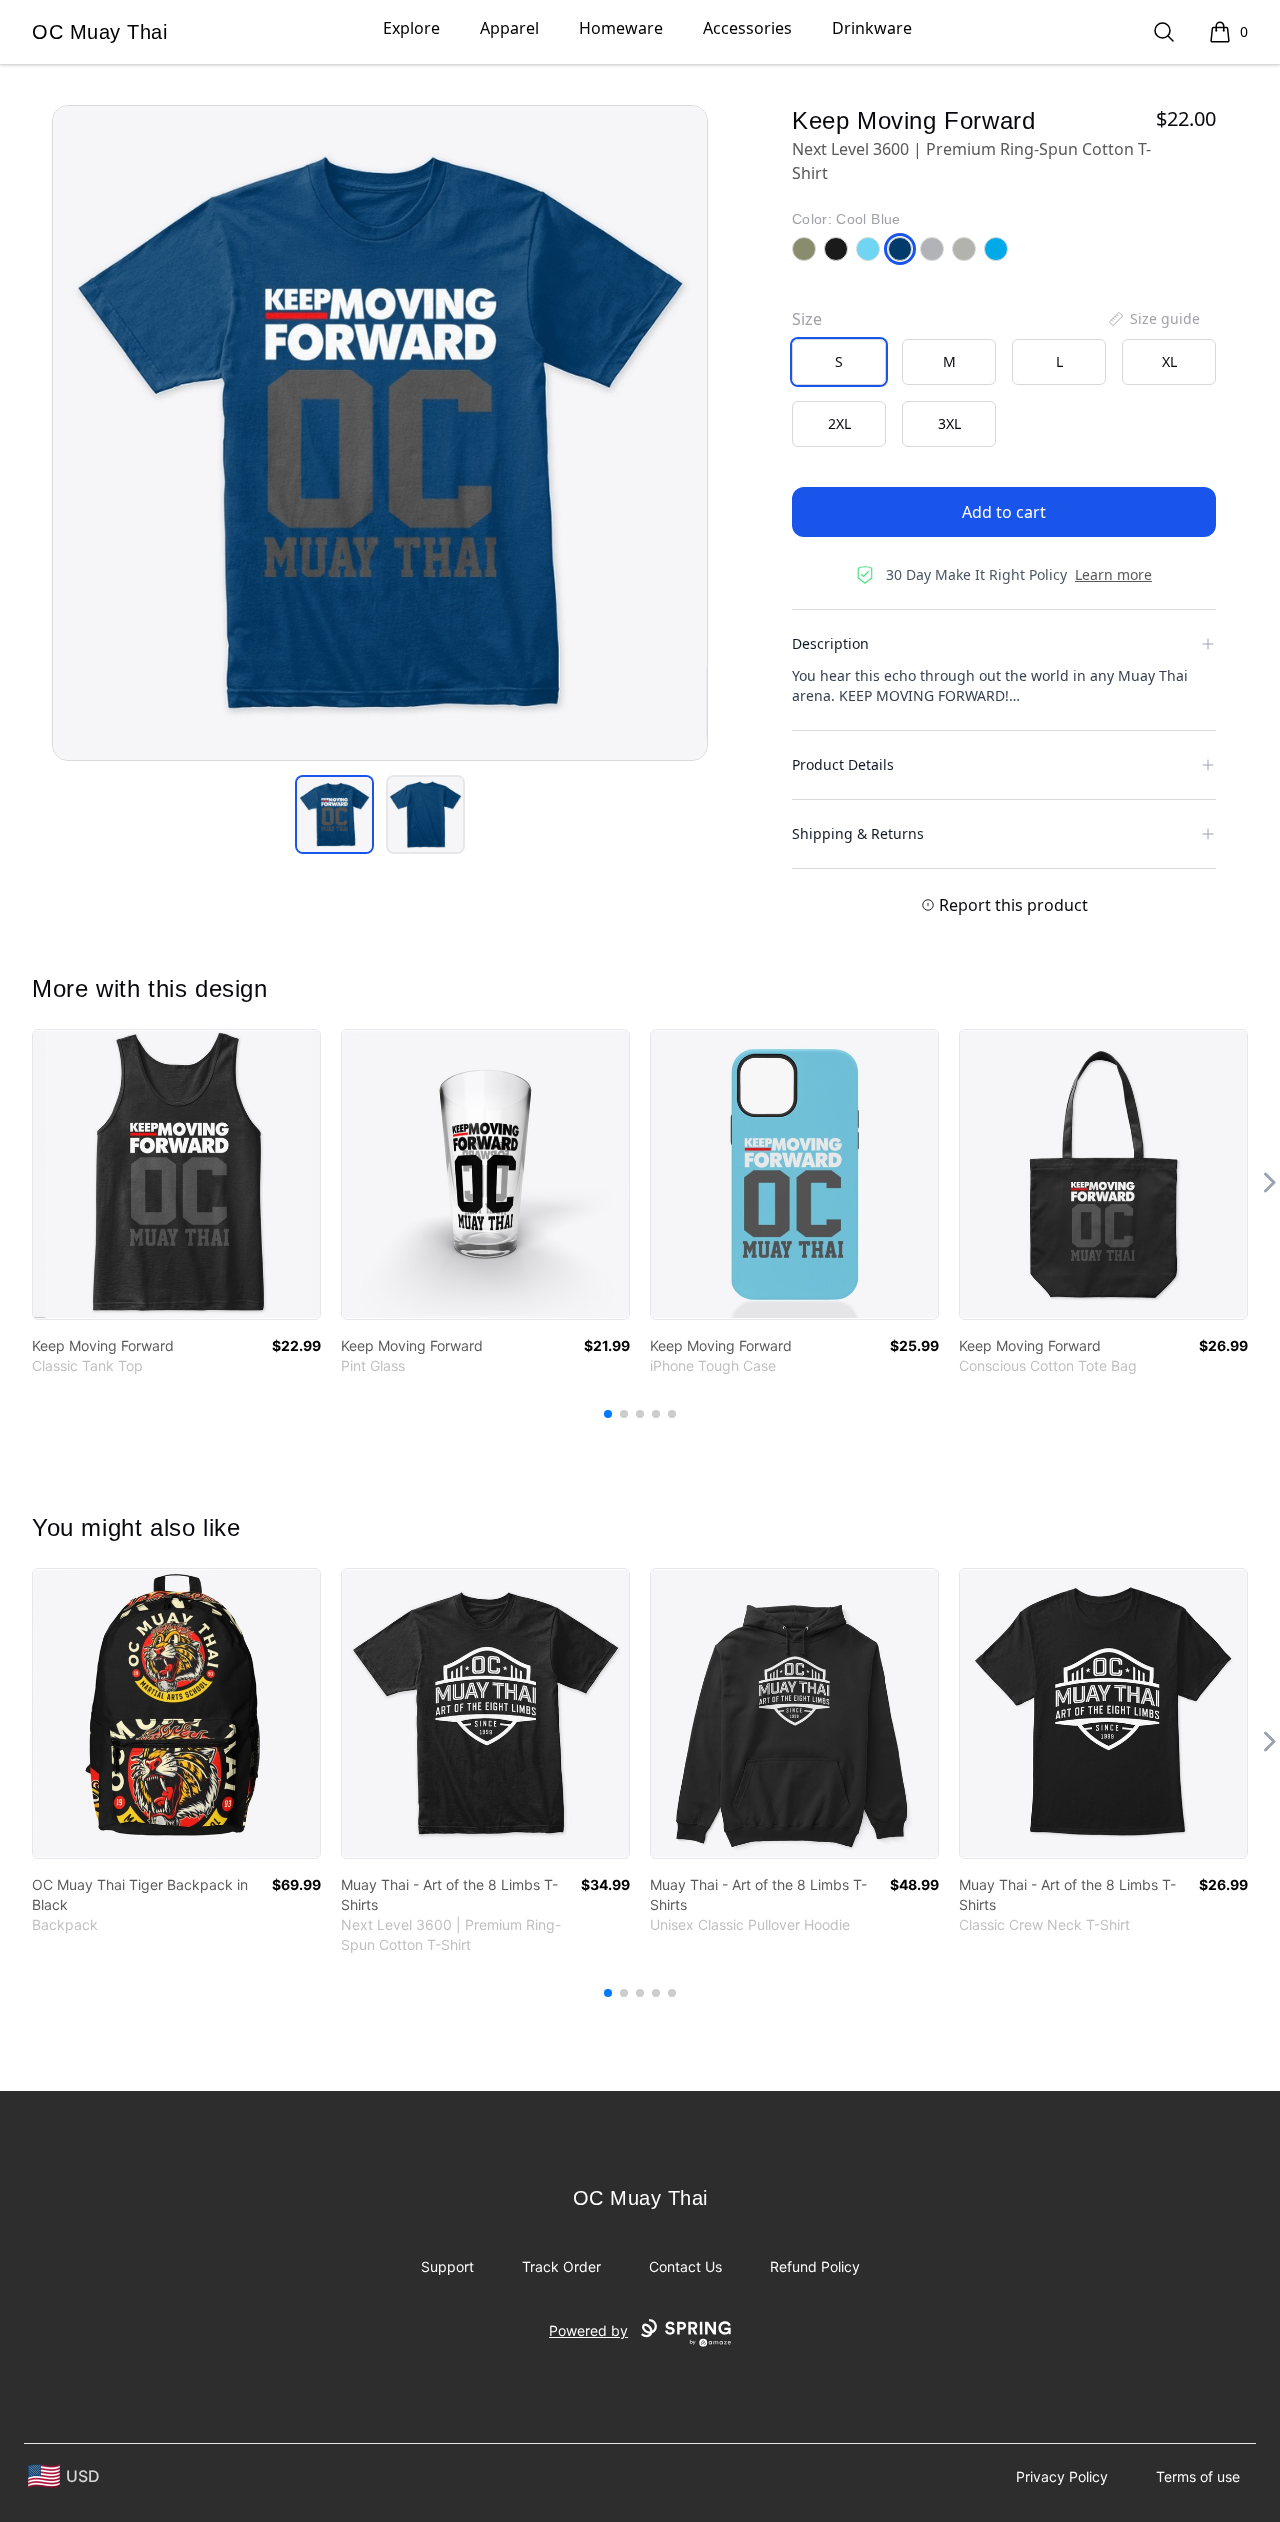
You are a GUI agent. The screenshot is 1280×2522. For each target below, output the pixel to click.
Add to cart (1004, 512)
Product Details (843, 764)
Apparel (509, 28)
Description (830, 643)
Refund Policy (815, 2266)
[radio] (839, 362)
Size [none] (807, 319)
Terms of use (1198, 2476)
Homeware (621, 28)
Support (447, 2266)
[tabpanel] (380, 433)
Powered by (588, 2330)
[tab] (334, 814)
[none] (1153, 319)
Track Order (561, 2266)
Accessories (747, 28)
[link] (176, 1174)
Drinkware (872, 28)
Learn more (1113, 574)
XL (1169, 361)
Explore (411, 28)
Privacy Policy (1062, 2476)
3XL (949, 423)
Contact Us (685, 2266)
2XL (839, 423)
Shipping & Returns (858, 833)
